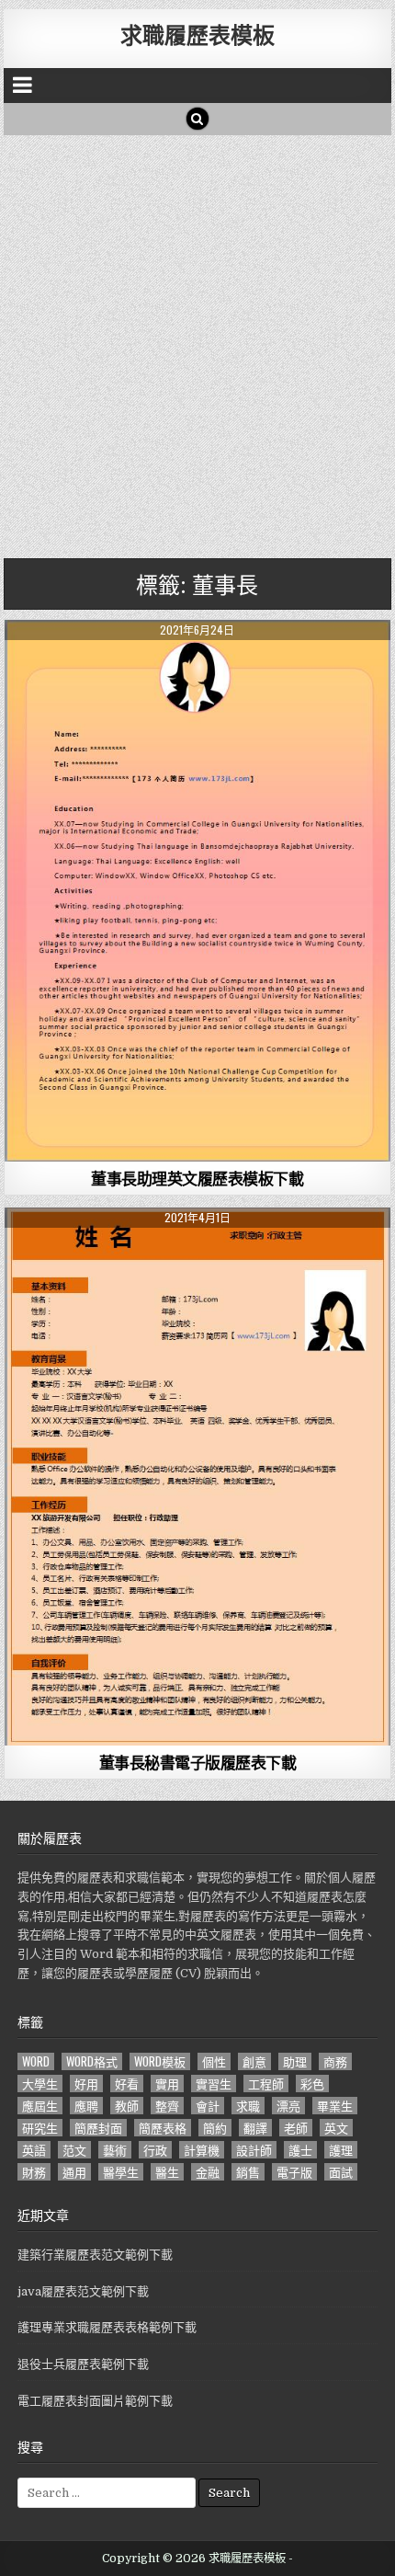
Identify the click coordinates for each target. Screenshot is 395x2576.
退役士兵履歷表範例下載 (83, 2364)
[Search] (197, 119)
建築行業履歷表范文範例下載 (95, 2255)
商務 (335, 2061)
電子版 (294, 2172)
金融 (208, 2172)
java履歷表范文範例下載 (83, 2291)
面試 (341, 2172)
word (36, 2061)
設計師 (254, 2150)
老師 (296, 2128)
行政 (155, 2150)
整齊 (167, 2106)
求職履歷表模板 (197, 34)
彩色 (312, 2084)
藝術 (115, 2150)
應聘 (86, 2106)
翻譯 (255, 2128)
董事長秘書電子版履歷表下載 (198, 1762)
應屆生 (40, 2106)
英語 (34, 2150)
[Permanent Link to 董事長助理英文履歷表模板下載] (197, 891)
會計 (208, 2106)
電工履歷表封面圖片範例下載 (95, 2401)
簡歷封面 (98, 2128)
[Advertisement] (197, 342)
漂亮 (288, 2106)
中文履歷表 (198, 1252)
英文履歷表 (198, 664)
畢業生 (335, 2106)
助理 (295, 2061)
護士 (300, 2150)
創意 (254, 2061)
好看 (127, 2084)
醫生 (167, 2172)
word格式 (92, 2061)
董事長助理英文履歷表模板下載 (197, 1178)
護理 (341, 2150)
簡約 (215, 2128)
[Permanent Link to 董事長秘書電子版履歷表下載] (197, 1477)
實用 (167, 2084)
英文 (336, 2128)
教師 (127, 2106)
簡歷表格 (163, 2128)
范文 (74, 2150)
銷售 (248, 2172)
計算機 (202, 2150)
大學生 (40, 2084)
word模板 (160, 2061)
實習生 (214, 2084)
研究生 (40, 2128)
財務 (34, 2172)
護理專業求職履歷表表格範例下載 (107, 2327)
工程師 (266, 2084)
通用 (74, 2172)
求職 (248, 2106)
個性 (214, 2061)
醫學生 (121, 2172)
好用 (86, 2084)
